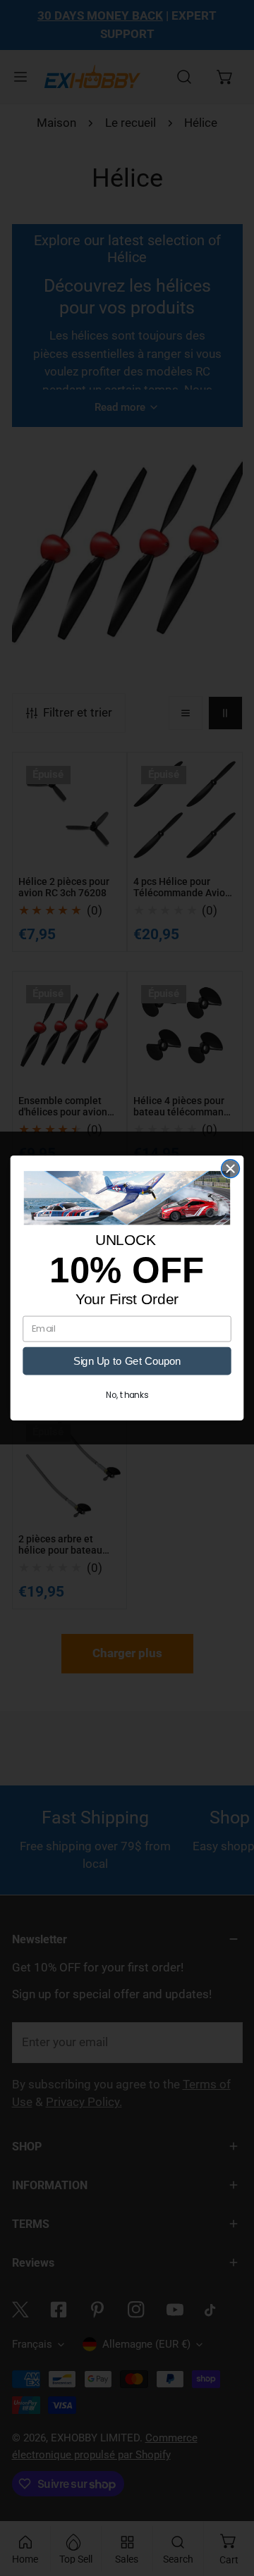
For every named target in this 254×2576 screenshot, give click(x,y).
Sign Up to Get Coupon (127, 1361)
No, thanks (127, 1395)
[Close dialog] (231, 1169)
